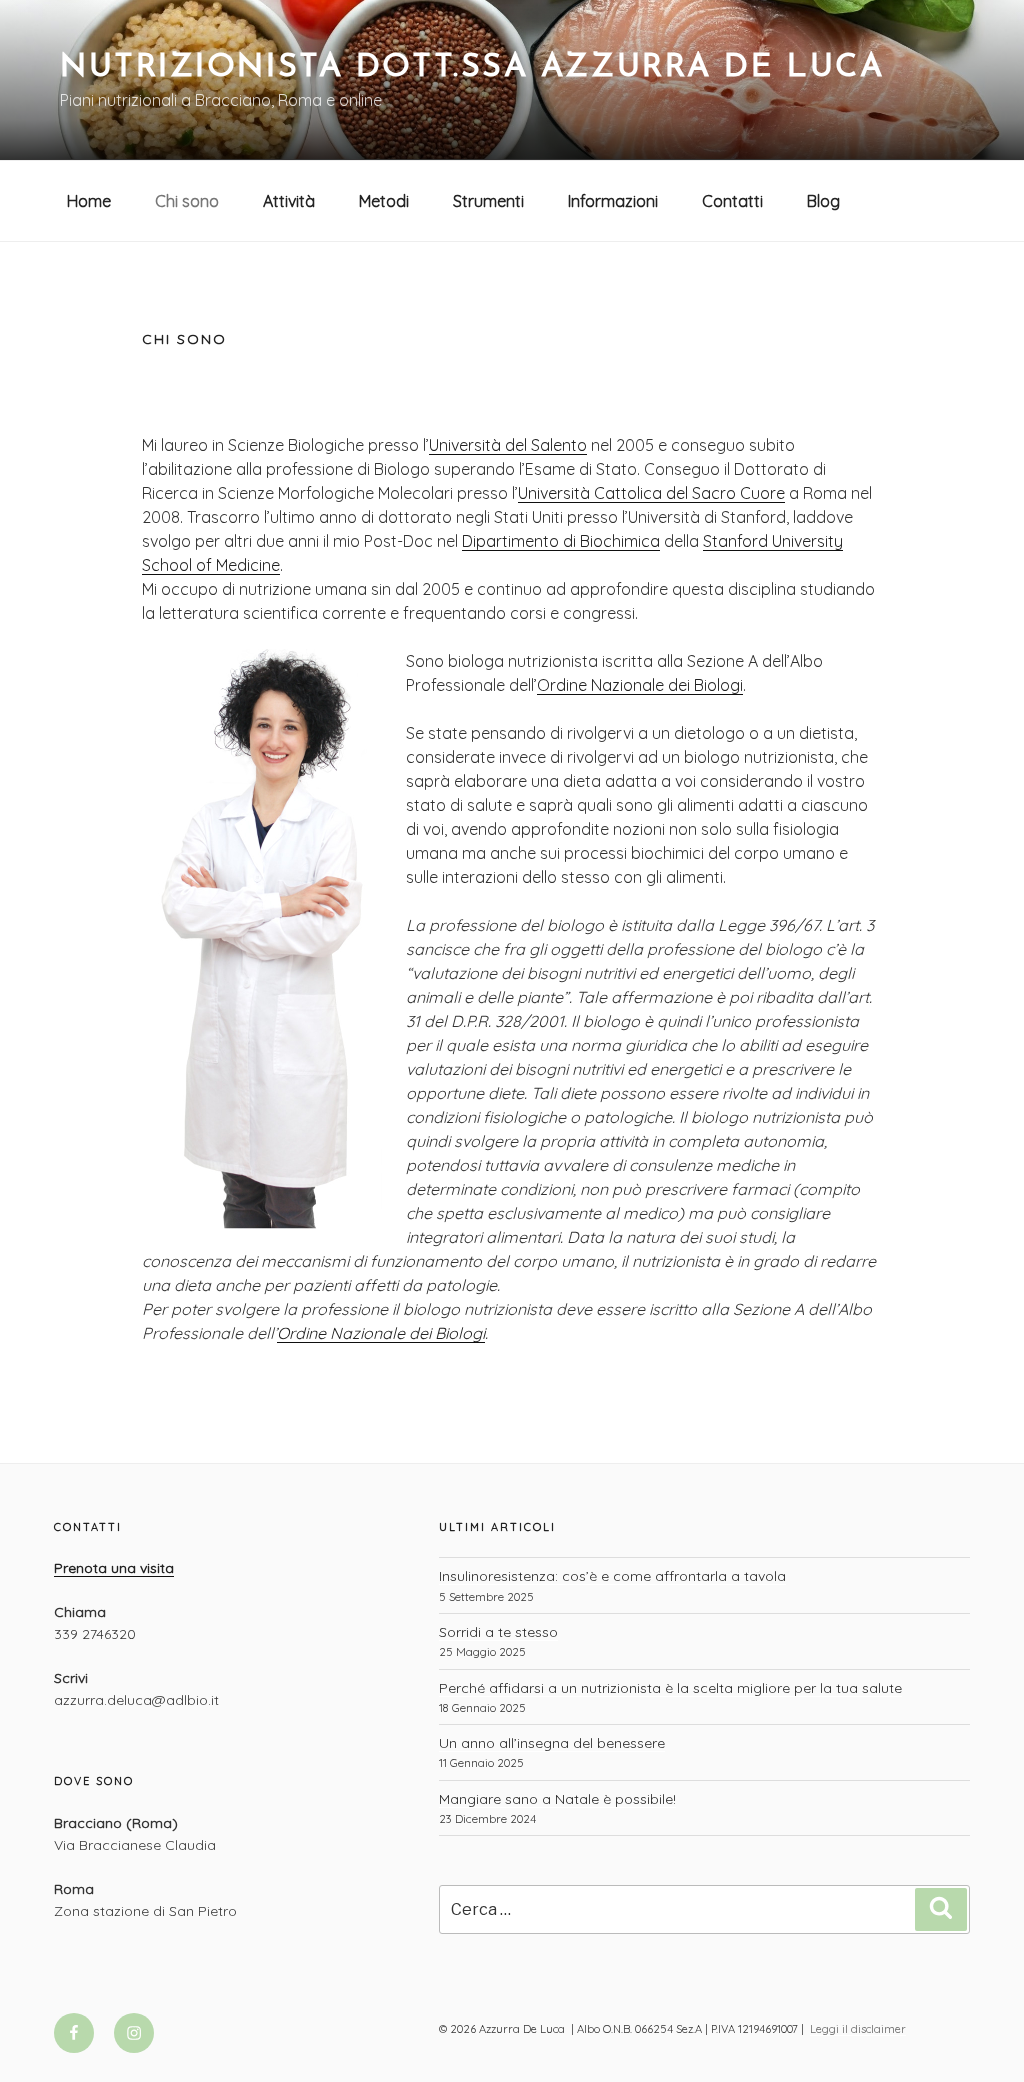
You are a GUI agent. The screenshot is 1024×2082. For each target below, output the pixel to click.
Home (89, 201)
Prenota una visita (114, 1568)
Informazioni (613, 201)
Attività (289, 201)
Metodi (384, 201)
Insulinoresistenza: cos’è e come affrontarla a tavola (612, 1576)
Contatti (732, 201)
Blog (823, 201)
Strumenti (488, 201)
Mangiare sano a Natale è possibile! (557, 1799)
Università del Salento (508, 445)
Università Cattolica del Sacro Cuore (651, 493)
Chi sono (187, 201)
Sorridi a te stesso (498, 1632)
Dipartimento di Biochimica (561, 541)
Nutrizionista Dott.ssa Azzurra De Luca (472, 68)
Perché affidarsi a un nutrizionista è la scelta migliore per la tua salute (670, 1688)
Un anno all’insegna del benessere (552, 1743)
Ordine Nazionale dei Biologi (640, 685)
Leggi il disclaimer (858, 2029)
